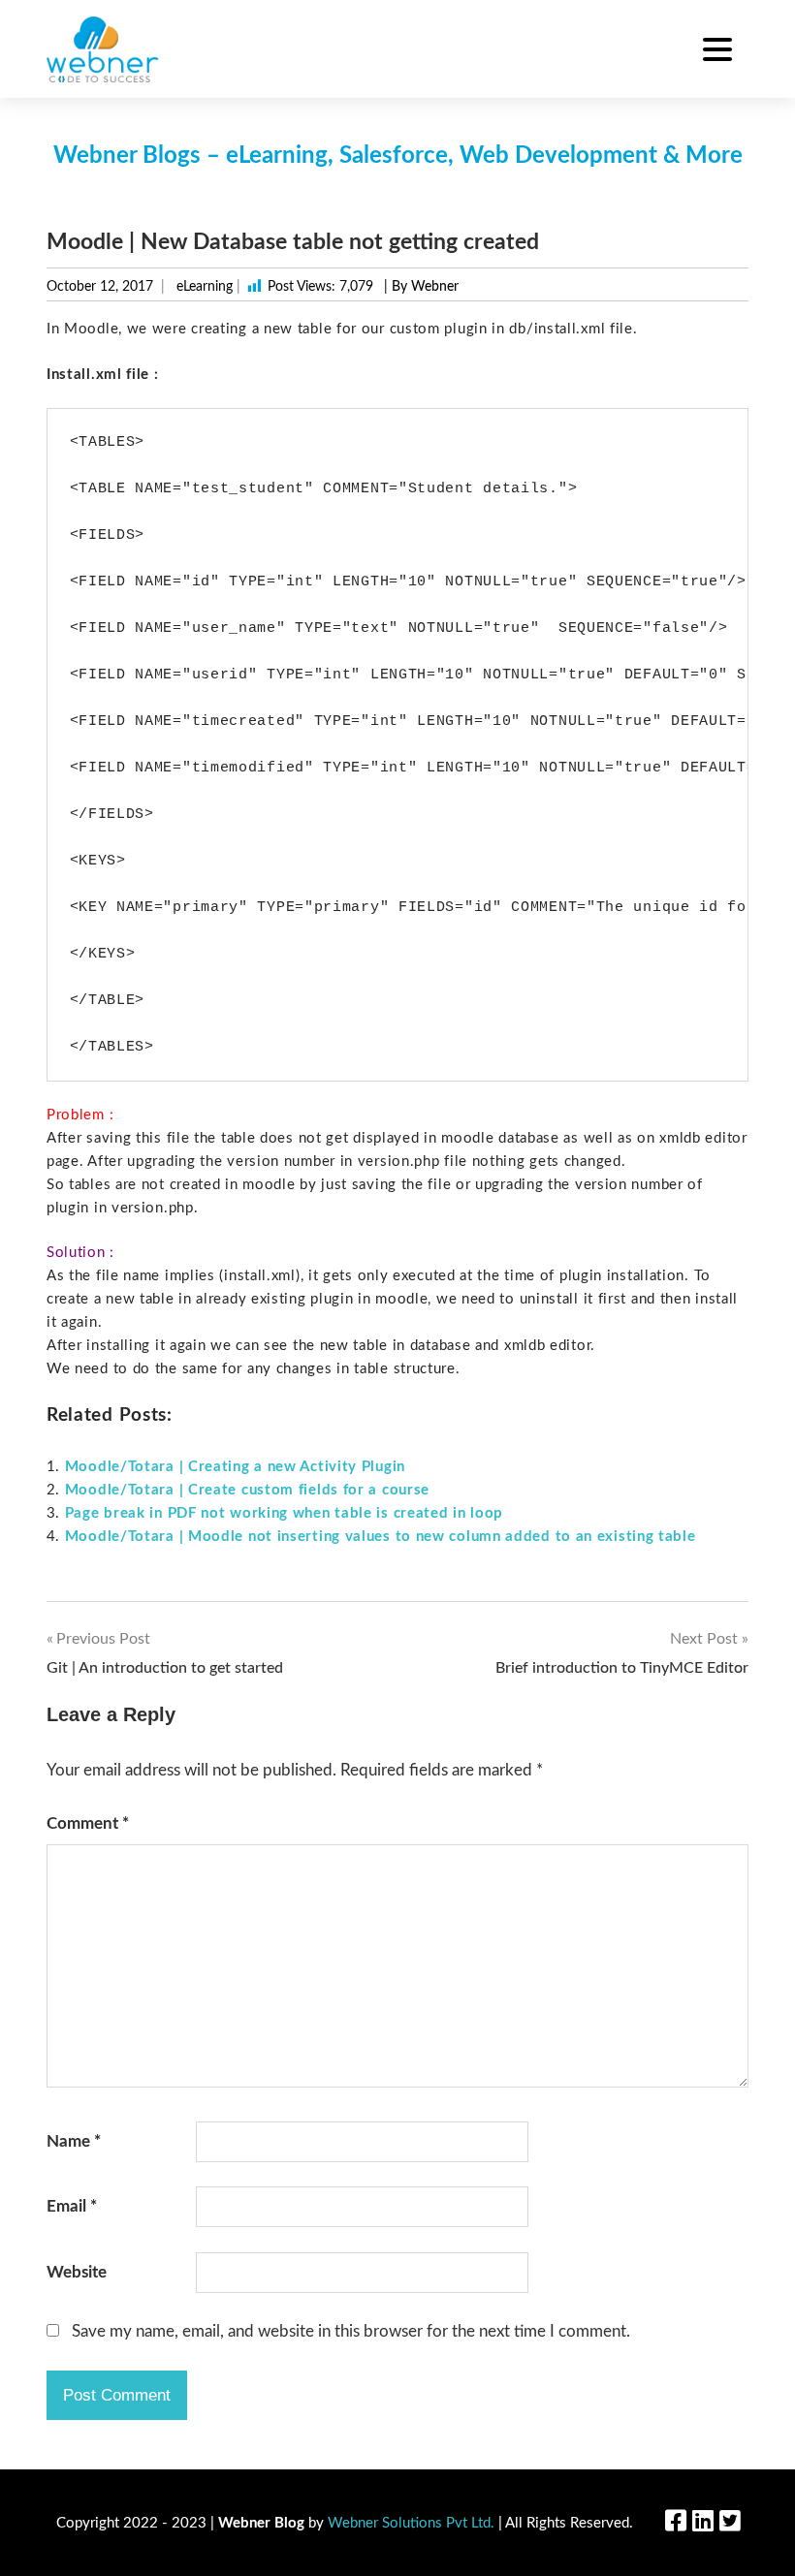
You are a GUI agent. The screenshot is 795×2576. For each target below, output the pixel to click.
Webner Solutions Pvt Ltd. (411, 2523)
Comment (88, 1823)
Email (72, 2206)
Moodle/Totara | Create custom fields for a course (247, 1490)
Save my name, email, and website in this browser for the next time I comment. (351, 2331)
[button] (717, 52)
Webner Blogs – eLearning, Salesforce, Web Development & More (398, 156)
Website (77, 2272)
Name (74, 2141)
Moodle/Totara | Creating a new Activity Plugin (235, 1467)
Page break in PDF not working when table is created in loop (284, 1513)
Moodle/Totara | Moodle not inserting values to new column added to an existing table (381, 1537)
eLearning (205, 287)
